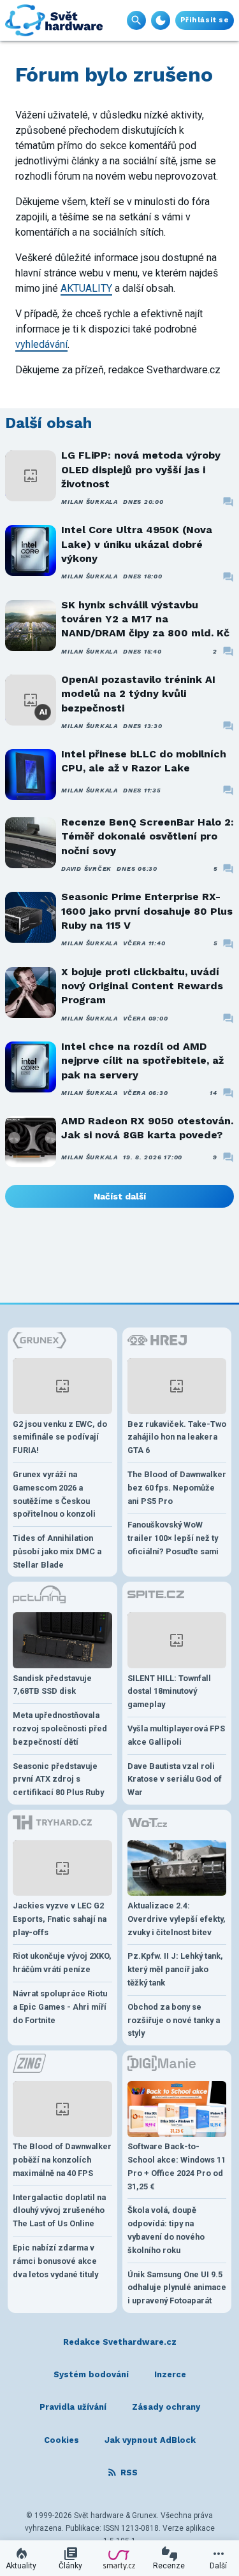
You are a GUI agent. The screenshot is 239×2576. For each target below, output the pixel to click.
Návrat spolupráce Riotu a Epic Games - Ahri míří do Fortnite (60, 2007)
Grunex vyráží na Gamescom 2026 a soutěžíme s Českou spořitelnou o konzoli (54, 1494)
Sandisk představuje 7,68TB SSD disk (52, 1685)
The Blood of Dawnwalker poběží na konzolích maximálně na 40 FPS (62, 2160)
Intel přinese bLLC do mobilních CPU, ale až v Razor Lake (144, 761)
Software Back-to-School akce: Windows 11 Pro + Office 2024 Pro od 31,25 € (177, 2166)
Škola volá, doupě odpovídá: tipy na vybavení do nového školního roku (166, 2230)
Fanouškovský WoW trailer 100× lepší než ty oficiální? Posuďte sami (173, 1538)
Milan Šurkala (90, 502)
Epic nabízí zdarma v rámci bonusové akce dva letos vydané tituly (55, 2261)
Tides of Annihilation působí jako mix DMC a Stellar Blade (57, 1551)
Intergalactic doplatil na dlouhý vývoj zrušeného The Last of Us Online (59, 2211)
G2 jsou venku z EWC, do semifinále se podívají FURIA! (60, 1437)
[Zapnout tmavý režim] (161, 20)
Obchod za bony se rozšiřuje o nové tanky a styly (174, 2020)
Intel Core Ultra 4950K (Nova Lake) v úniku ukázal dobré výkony (137, 544)
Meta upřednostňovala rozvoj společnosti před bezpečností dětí (60, 1728)
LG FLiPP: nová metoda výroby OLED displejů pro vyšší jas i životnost (141, 469)
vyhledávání (41, 344)
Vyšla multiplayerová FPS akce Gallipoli (176, 1735)
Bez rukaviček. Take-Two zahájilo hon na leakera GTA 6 (177, 1437)
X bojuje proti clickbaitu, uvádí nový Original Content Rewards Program (142, 986)
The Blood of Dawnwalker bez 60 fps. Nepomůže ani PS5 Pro (177, 1488)
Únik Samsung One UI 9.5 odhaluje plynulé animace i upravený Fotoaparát (177, 2288)
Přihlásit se (205, 20)
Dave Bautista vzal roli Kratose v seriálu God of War (175, 1779)
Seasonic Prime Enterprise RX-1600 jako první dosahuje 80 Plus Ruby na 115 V (147, 911)
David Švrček (86, 869)
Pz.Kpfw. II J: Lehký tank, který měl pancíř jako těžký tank (175, 1969)
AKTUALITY (86, 288)
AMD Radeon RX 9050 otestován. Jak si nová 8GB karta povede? (147, 1128)
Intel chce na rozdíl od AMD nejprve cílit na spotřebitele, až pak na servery (142, 1061)
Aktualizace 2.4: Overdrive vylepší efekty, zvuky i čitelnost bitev (177, 1919)
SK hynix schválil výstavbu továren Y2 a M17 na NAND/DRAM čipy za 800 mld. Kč (145, 619)
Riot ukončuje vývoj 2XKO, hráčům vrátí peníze (62, 1963)
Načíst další (120, 1196)
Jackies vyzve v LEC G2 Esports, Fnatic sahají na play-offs (60, 1919)
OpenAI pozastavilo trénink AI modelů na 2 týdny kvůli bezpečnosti (138, 694)
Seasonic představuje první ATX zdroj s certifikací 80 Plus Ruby (58, 1779)
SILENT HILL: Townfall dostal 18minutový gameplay (169, 1692)
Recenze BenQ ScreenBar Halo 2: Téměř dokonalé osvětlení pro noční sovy (148, 836)
